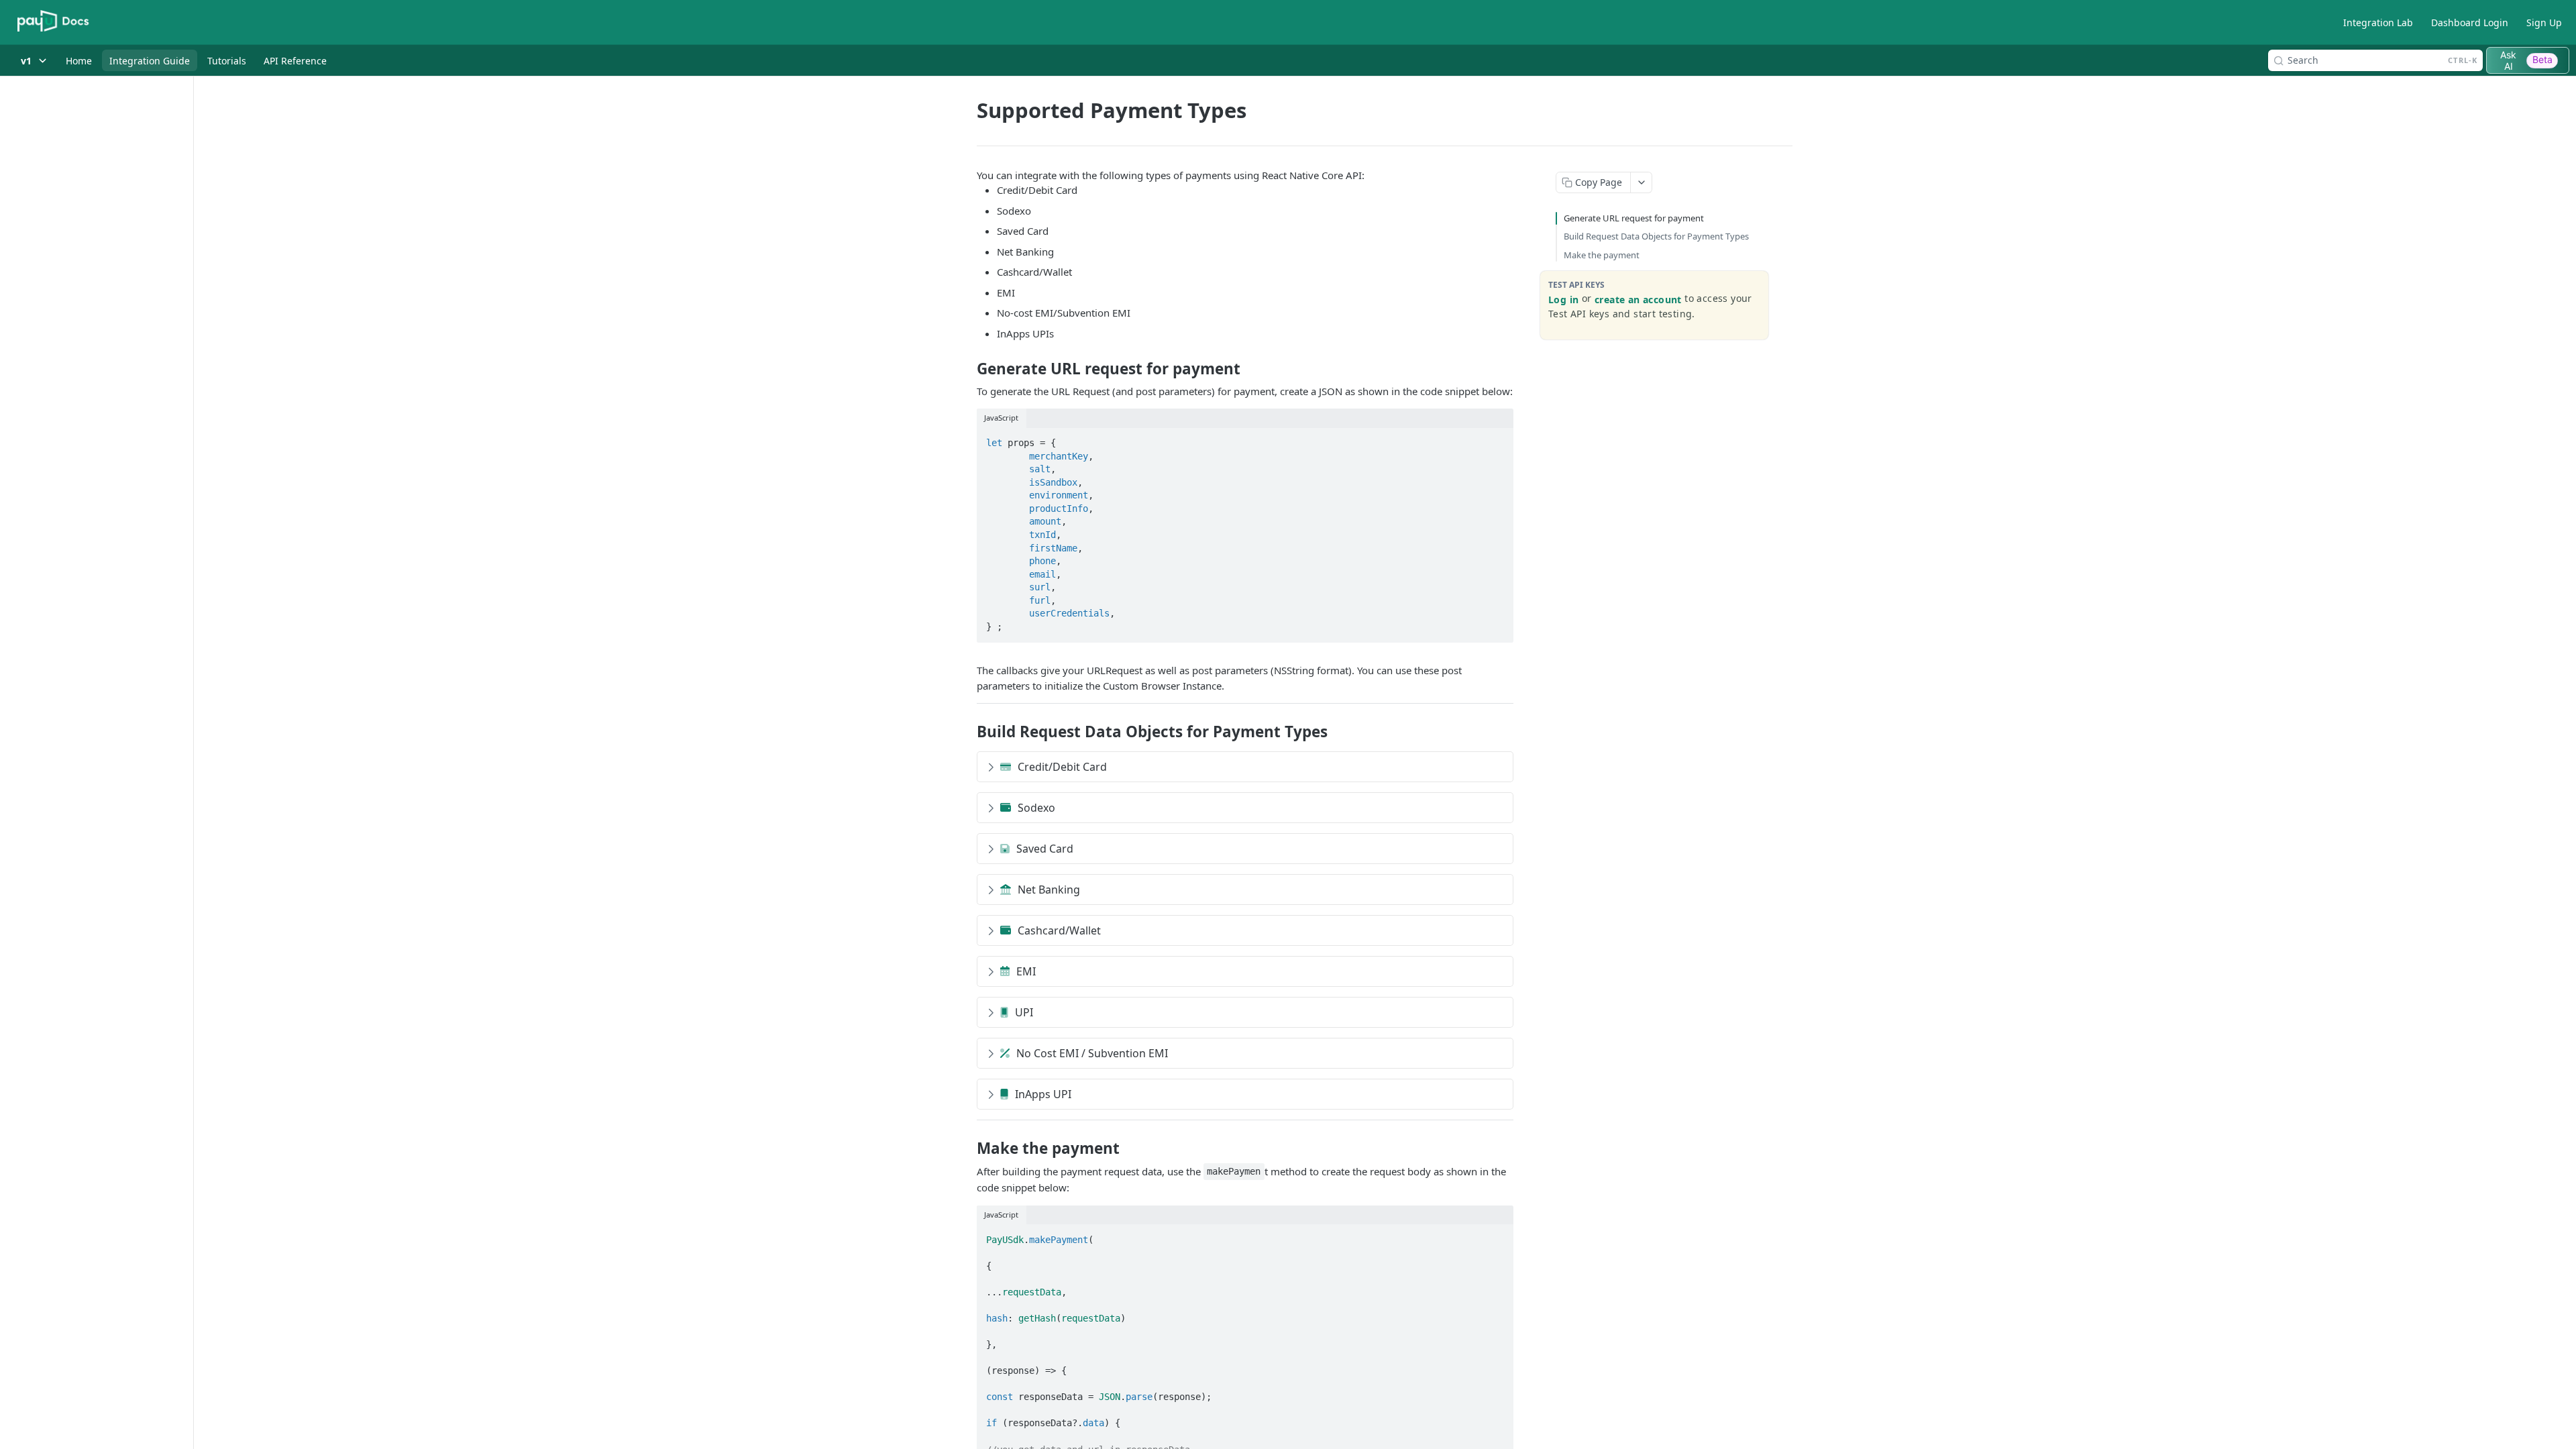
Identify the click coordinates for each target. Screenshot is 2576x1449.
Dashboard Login (2470, 22)
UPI (1024, 1012)
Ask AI (2526, 60)
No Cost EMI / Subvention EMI (1092, 1053)
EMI (1026, 971)
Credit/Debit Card (1062, 767)
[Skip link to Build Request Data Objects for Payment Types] (968, 732)
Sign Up (2544, 22)
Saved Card (1045, 849)
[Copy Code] (1497, 439)
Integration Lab (2378, 22)
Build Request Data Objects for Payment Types (1656, 236)
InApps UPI (1043, 1094)
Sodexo (1036, 808)
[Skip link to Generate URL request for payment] (968, 369)
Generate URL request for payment (1634, 218)
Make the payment (1602, 255)
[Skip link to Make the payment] (968, 1148)
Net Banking (1049, 890)
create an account (1638, 300)
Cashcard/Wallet (1059, 930)
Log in (1563, 300)
